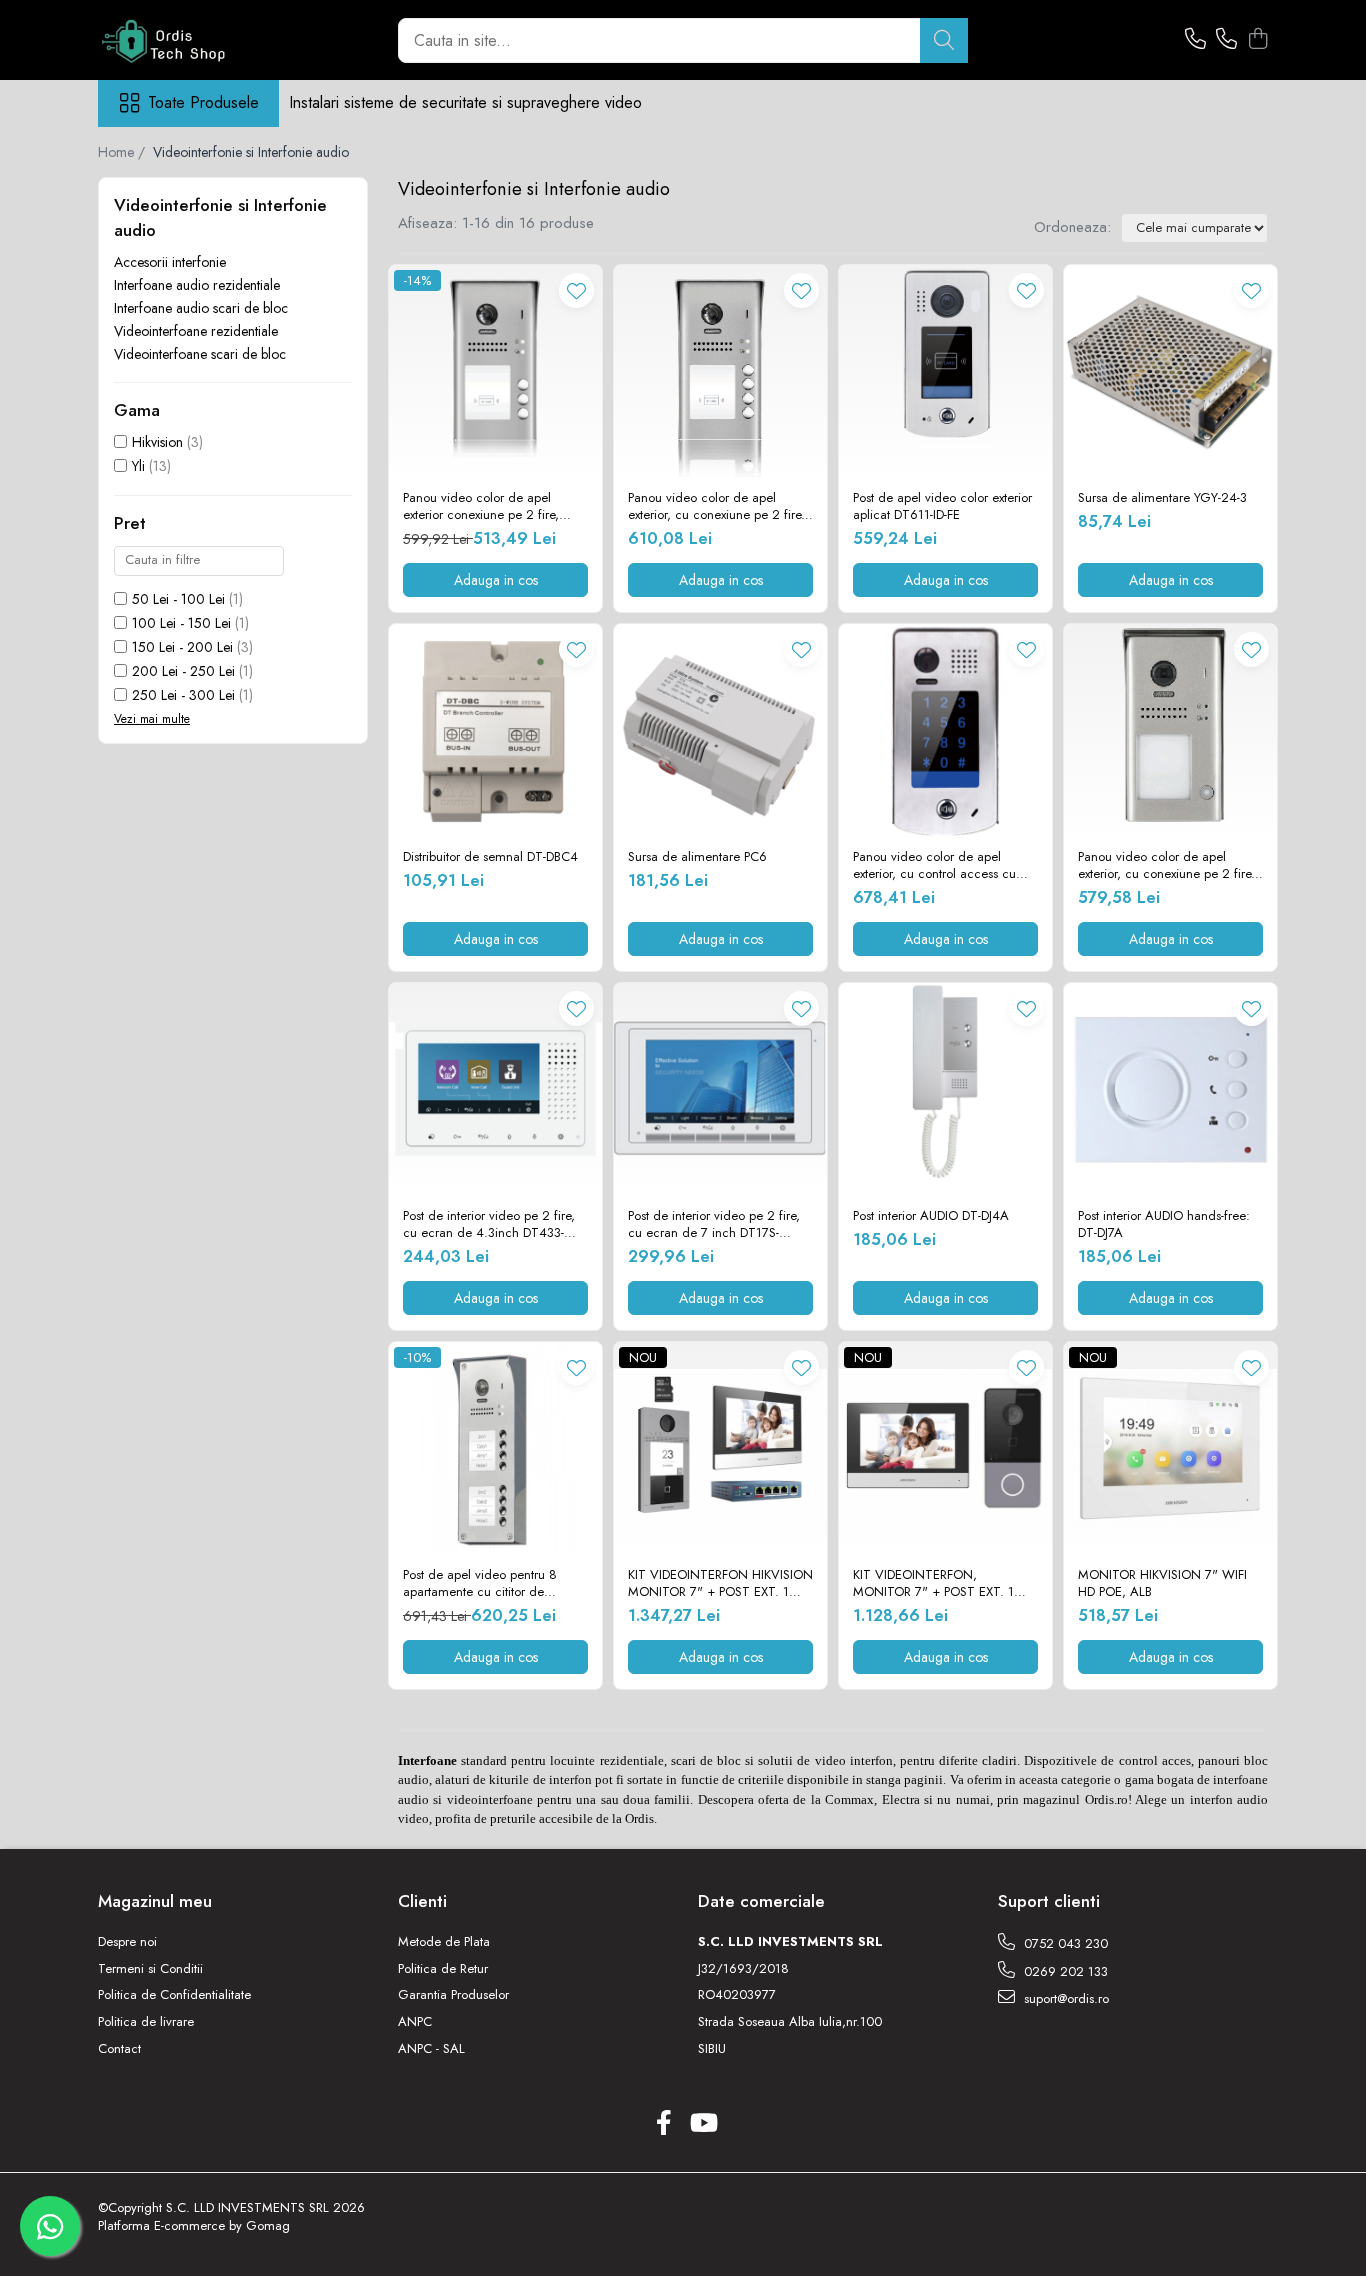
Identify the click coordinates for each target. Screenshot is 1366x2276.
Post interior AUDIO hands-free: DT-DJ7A (1164, 1225)
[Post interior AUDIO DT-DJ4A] (945, 1089)
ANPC (415, 2022)
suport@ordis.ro (1064, 1998)
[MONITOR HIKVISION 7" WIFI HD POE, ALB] (1170, 1448)
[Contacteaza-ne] (1195, 40)
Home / (123, 152)
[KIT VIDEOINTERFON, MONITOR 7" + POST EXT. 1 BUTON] (945, 1448)
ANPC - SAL (431, 2049)
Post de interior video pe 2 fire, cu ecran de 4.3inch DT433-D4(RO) (489, 1225)
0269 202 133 (1064, 1971)
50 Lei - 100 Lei (178, 599)
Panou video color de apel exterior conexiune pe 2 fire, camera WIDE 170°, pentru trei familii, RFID (487, 507)
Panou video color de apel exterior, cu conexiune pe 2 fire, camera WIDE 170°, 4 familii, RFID (716, 507)
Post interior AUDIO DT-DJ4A (931, 1216)
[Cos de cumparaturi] (1257, 40)
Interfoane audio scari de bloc (201, 308)
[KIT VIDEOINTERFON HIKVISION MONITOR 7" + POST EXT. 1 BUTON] (720, 1448)
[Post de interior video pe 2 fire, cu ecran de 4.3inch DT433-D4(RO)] (495, 1089)
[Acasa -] (198, 40)
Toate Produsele (203, 103)
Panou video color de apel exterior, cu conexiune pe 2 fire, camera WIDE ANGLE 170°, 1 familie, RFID (1166, 866)
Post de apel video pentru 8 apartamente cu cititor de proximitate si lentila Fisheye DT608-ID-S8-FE (480, 1584)
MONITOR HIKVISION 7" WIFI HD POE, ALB (1162, 1584)
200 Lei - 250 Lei (183, 671)
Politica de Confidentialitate (174, 1995)
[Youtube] (702, 2124)
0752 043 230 (1064, 1943)
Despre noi (127, 1942)
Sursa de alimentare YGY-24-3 (1162, 498)
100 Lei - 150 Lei (181, 623)
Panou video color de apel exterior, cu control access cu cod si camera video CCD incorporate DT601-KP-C (934, 866)
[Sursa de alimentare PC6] (720, 730)
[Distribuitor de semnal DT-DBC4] (495, 730)
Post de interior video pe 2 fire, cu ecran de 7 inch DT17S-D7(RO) (714, 1225)
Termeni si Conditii (150, 1969)
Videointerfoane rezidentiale (196, 331)
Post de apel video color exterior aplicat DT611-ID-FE (942, 507)
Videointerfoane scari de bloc (200, 354)
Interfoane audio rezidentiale (197, 285)
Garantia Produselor (453, 1995)
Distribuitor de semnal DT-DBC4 (490, 857)
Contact (119, 2049)
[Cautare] (944, 40)
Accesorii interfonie (170, 262)
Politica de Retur (443, 1969)
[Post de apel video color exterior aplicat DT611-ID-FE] (945, 371)
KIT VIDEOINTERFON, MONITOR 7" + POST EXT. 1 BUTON (933, 1584)
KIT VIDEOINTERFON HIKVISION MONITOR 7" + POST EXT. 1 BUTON (720, 1584)
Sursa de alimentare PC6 (697, 857)
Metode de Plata (444, 1942)
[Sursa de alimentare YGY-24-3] (1170, 371)
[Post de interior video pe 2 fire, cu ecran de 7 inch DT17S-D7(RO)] (720, 1089)
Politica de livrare (146, 2022)
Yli (138, 466)
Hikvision (157, 442)
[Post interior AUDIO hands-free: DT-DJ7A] (1170, 1089)
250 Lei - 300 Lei (183, 695)
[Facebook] (663, 2124)
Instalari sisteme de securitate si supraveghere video (465, 102)
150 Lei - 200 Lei (182, 647)
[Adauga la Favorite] (576, 290)
